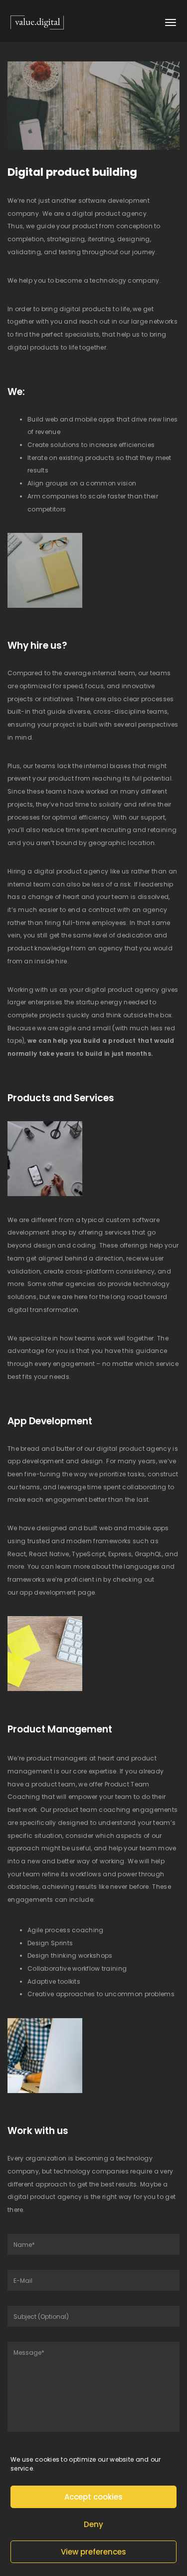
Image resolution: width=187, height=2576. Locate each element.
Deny (93, 2524)
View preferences (93, 2552)
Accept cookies (93, 2497)
